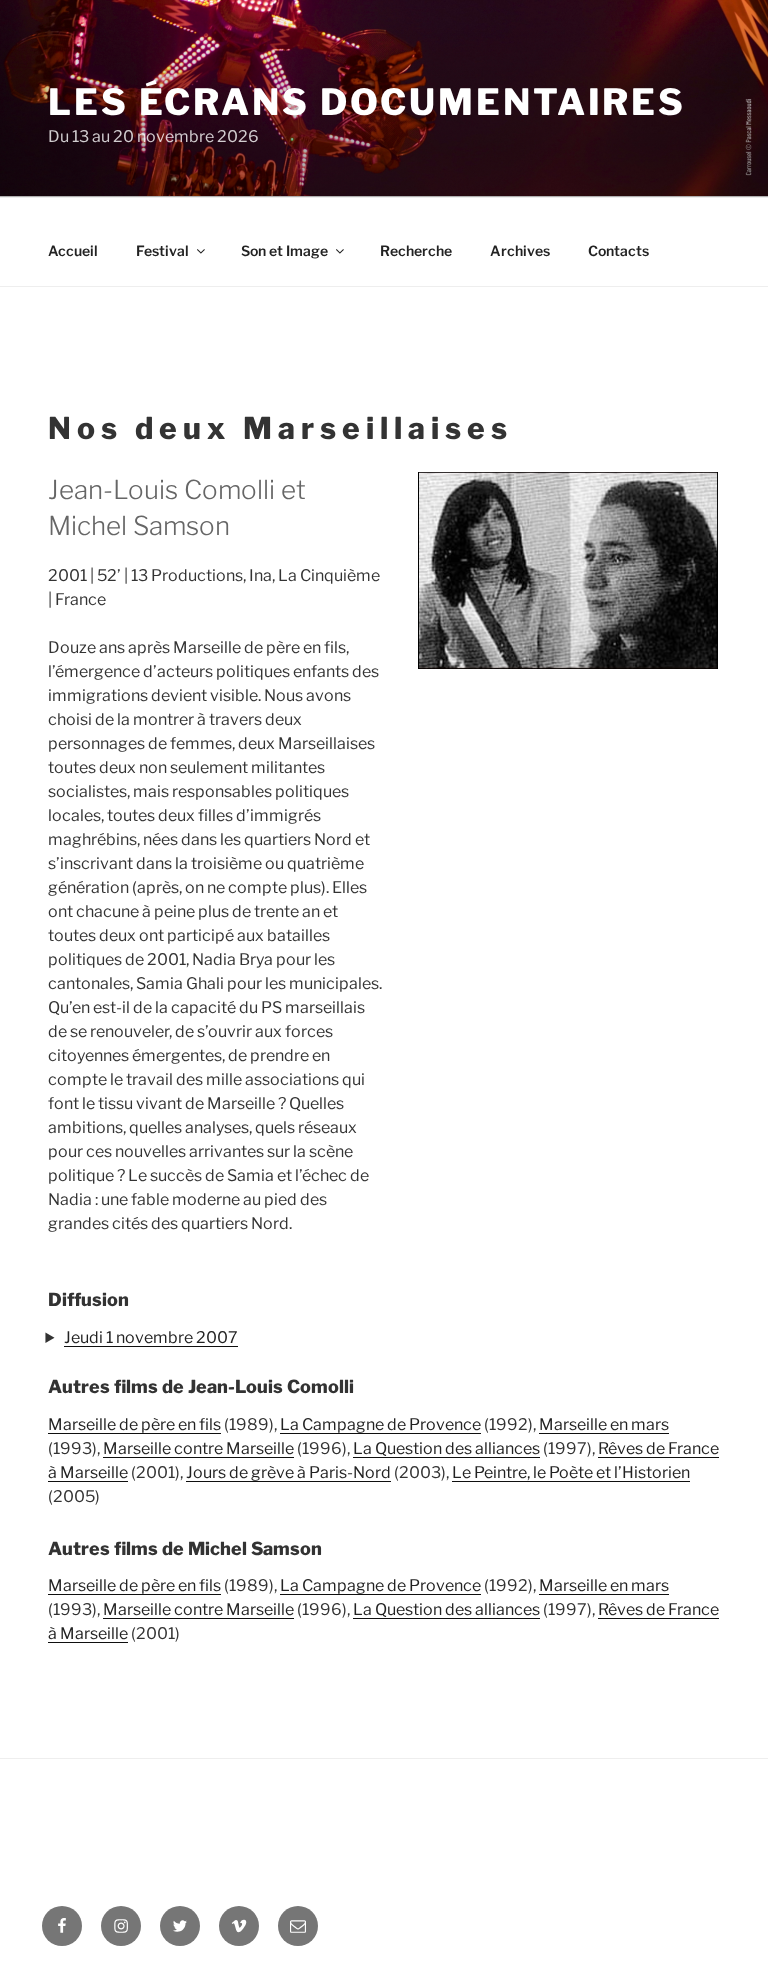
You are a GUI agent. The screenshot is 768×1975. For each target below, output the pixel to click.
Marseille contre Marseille (198, 1448)
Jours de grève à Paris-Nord (288, 1472)
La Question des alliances (446, 1448)
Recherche (416, 250)
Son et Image (284, 250)
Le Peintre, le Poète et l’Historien (571, 1472)
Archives (520, 250)
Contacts (618, 250)
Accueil (73, 250)
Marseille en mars (604, 1424)
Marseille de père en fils (134, 1424)
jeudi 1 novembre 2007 (151, 1337)
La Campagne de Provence (380, 1424)
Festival (162, 250)
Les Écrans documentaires (367, 102)
